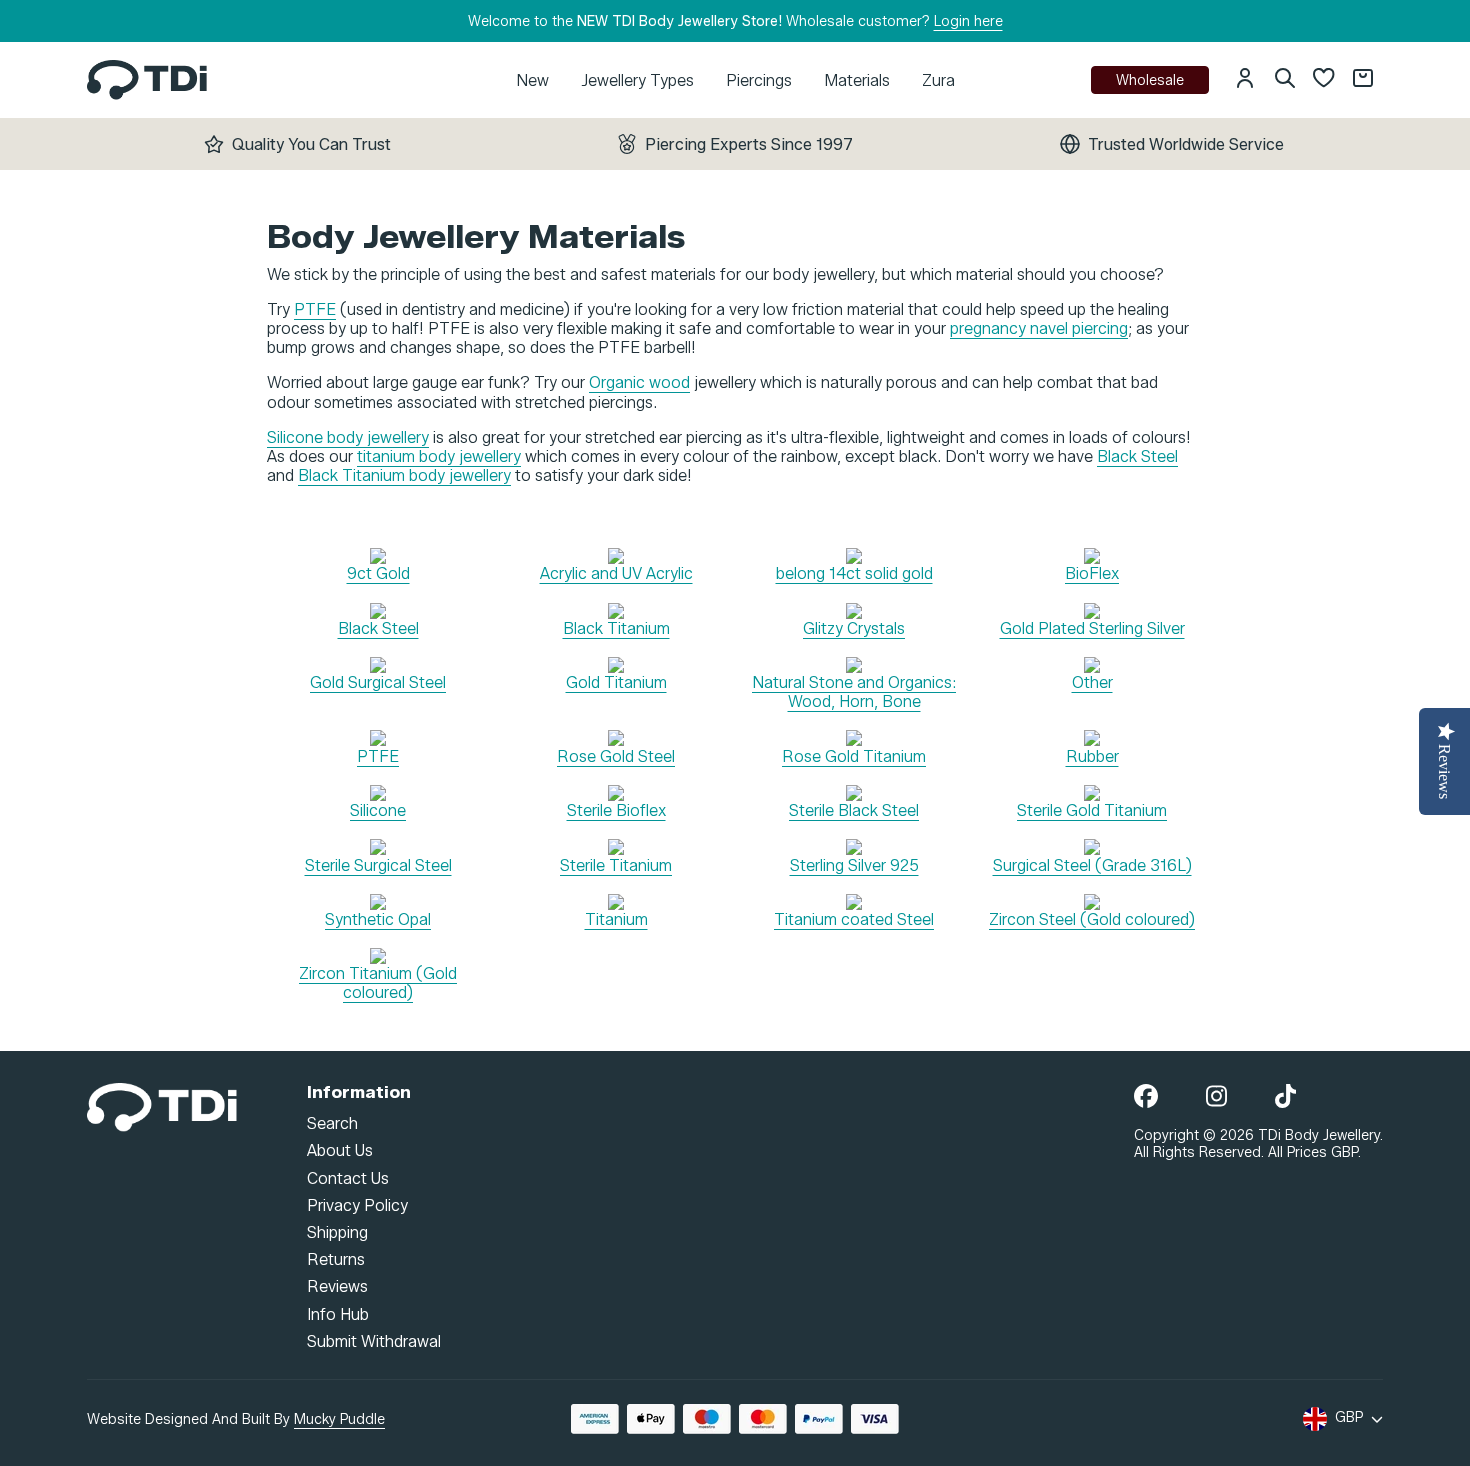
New (532, 80)
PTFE (315, 309)
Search (332, 1123)
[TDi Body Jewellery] (162, 1105)
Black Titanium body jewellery (404, 475)
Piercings (759, 80)
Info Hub (338, 1313)
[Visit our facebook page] (1146, 1097)
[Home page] (147, 79)
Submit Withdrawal (374, 1340)
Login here (968, 21)
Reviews (337, 1286)
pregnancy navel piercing (1039, 328)
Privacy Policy (357, 1204)
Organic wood (639, 382)
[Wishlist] (1324, 80)
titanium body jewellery (439, 456)
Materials (857, 80)
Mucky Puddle (339, 1419)
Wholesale (1150, 80)
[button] (1245, 80)
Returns (336, 1259)
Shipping (337, 1232)
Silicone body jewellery (348, 437)
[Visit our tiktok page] (1285, 1097)
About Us (340, 1150)
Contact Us (348, 1177)
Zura (938, 80)
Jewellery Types (637, 80)
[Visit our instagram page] (1216, 1097)
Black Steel (1137, 456)
